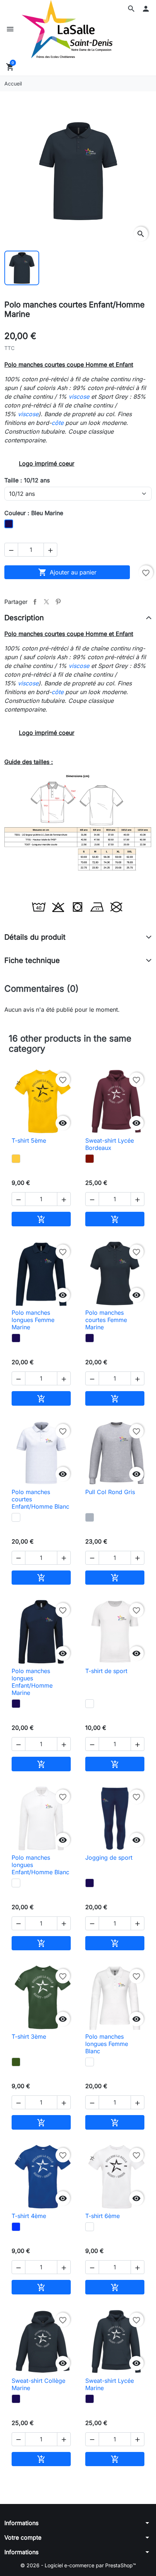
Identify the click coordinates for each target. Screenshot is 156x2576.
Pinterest (58, 602)
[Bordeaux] (90, 1159)
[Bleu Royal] (16, 2227)
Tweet (46, 602)
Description (24, 618)
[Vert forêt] (16, 2062)
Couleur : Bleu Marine (34, 513)
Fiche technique (32, 960)
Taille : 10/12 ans (27, 480)
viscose (79, 397)
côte (58, 423)
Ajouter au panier (67, 572)
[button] (131, 9)
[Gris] (90, 1517)
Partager (35, 602)
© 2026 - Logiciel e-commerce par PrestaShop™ (78, 2565)
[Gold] (16, 1159)
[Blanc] (16, 1517)
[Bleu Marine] (16, 1338)
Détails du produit (35, 937)
